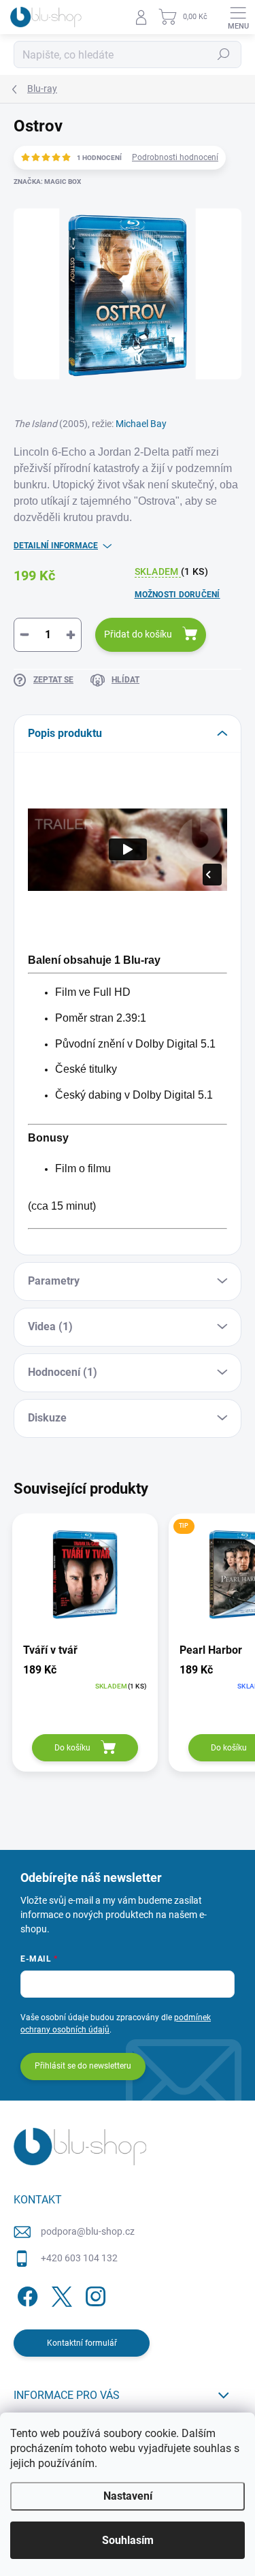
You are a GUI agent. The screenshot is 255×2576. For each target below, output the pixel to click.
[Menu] (238, 17)
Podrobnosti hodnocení (175, 157)
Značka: (47, 182)
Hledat (224, 54)
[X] (60, 2294)
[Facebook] (26, 2294)
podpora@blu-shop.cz (88, 2231)
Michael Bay (141, 424)
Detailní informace (56, 546)
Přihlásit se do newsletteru (83, 2066)
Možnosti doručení (177, 595)
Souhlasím (128, 2540)
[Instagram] (93, 2294)
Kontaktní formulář (82, 2343)
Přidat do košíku (138, 634)
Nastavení (128, 2496)
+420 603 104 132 (79, 2258)
